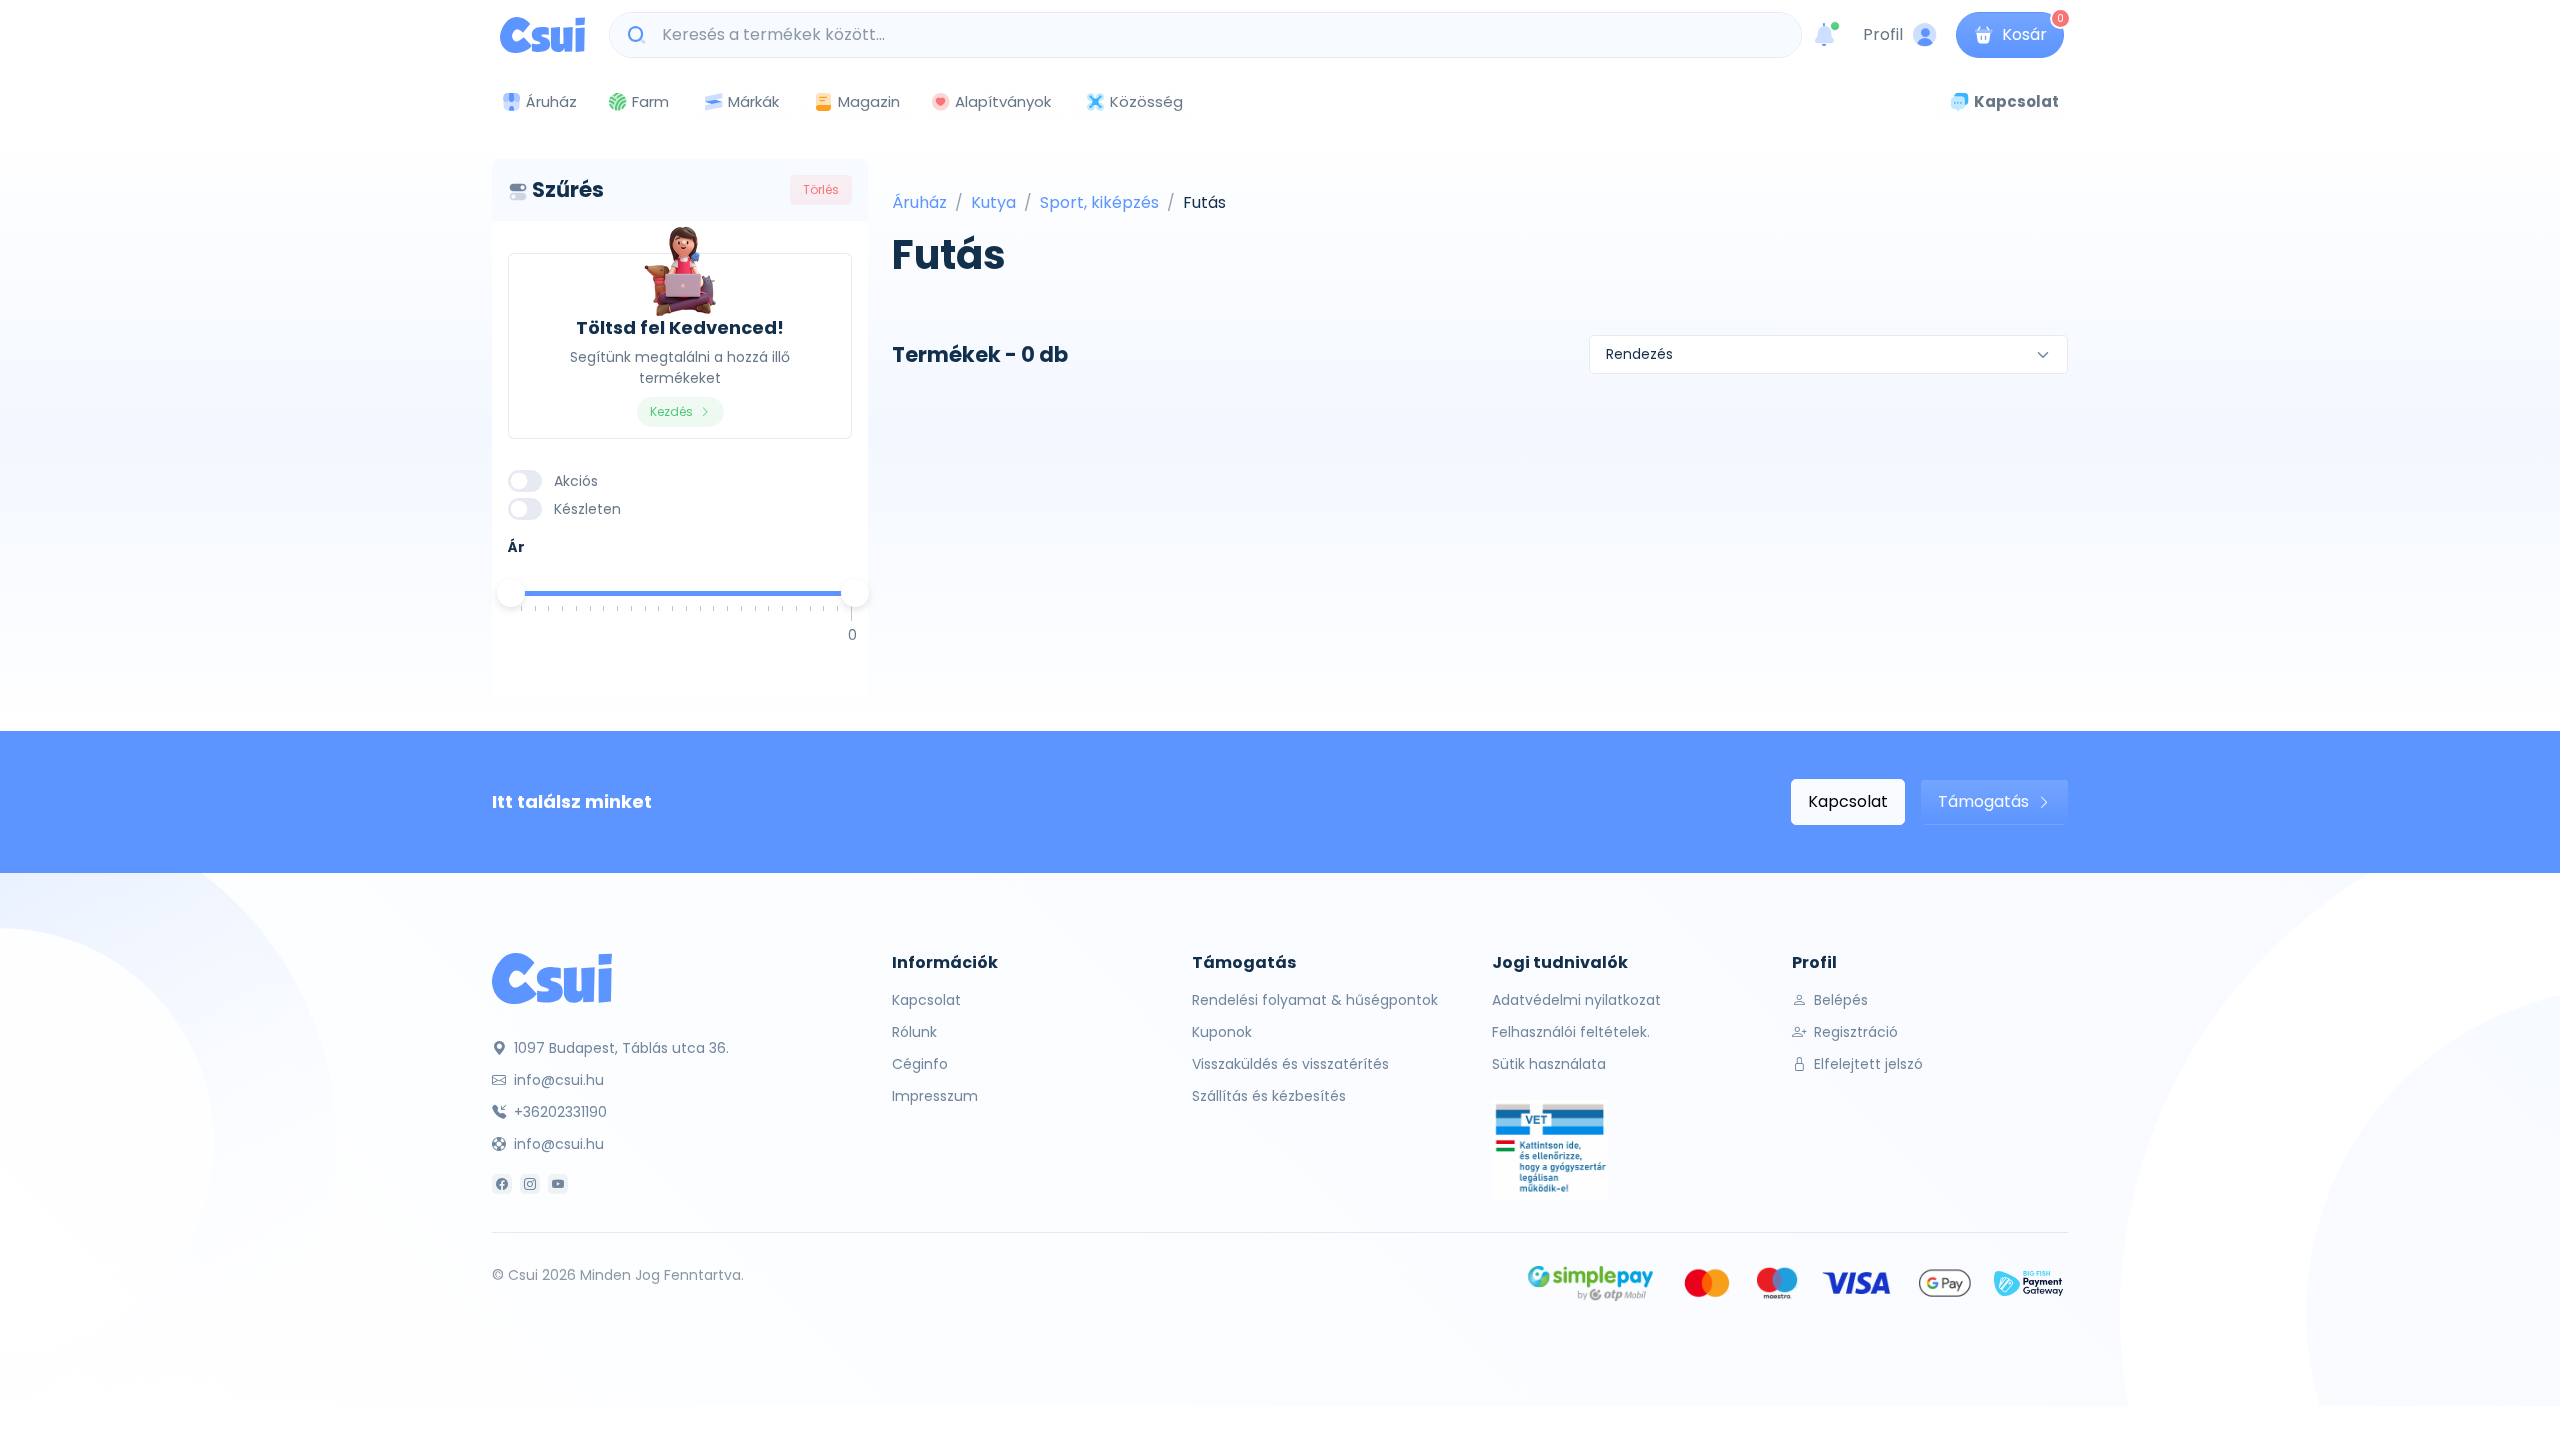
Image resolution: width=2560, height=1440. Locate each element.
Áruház (919, 202)
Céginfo (920, 1064)
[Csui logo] (542, 35)
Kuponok (1222, 1032)
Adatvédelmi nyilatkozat (1576, 1000)
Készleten (587, 509)
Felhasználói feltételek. (1571, 1032)
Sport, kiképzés (1099, 202)
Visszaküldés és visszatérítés (1290, 1064)
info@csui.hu (557, 1080)
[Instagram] (530, 1184)
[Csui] (552, 977)
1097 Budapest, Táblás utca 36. (619, 1048)
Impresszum (935, 1096)
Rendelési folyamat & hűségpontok (1315, 1000)
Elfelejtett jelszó (1866, 1064)
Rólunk (914, 1032)
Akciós (576, 481)
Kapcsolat (1848, 801)
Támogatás (1985, 801)
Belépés (1839, 1000)
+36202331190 (558, 1112)
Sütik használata (1549, 1064)
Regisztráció (1854, 1032)
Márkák (753, 101)
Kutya (993, 202)
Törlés (821, 189)
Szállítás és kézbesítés (1269, 1096)
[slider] (511, 593)
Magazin (869, 101)
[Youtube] (558, 1184)
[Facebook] (502, 1184)
